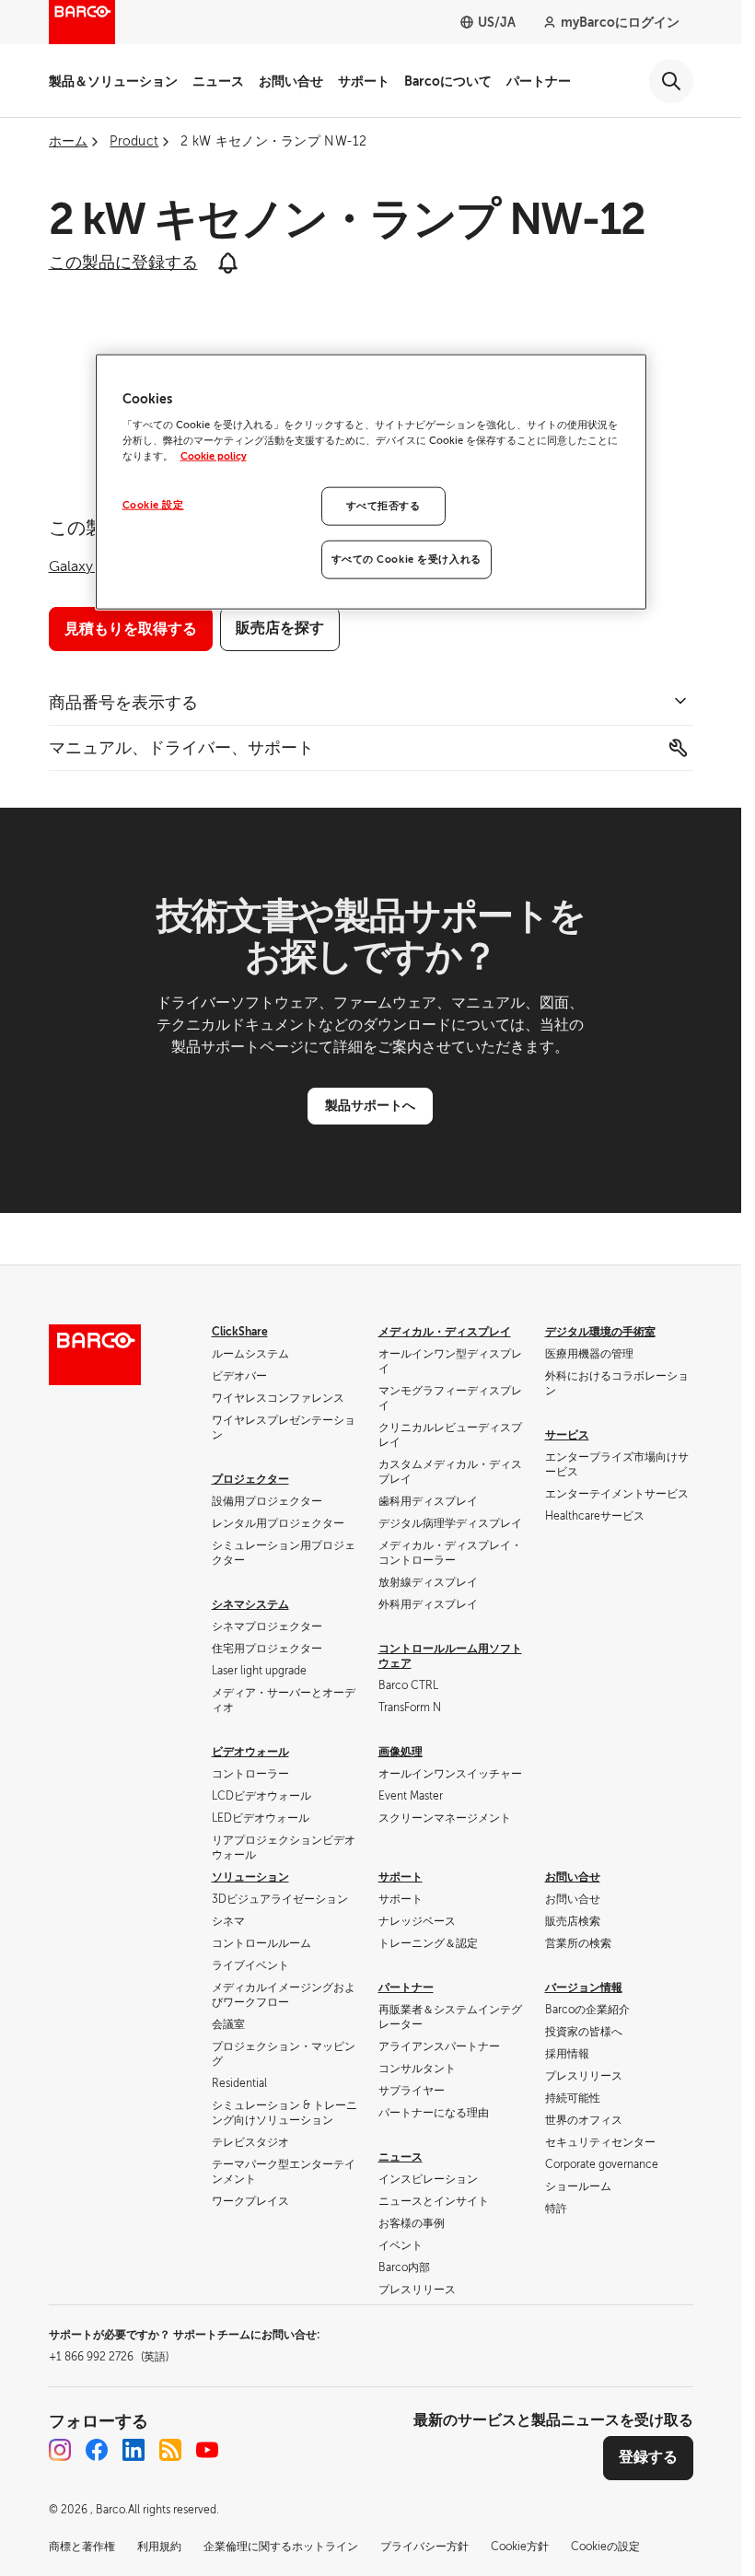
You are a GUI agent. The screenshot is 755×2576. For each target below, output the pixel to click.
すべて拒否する (383, 506)
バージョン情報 (584, 1987)
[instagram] (60, 2450)
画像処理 (401, 1752)
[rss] (170, 2450)
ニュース (218, 81)
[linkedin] (134, 2450)
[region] (371, 482)
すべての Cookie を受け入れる (407, 559)
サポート (364, 81)
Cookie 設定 (153, 505)
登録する (648, 2457)
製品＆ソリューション (113, 81)
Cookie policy (214, 456)
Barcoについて (448, 81)
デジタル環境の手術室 (600, 1332)
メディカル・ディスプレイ (445, 1332)
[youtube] (207, 2450)
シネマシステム (250, 1604)
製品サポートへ (370, 1105)
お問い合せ (291, 81)
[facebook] (97, 2450)
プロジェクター (250, 1479)
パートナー (539, 81)
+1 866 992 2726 (109, 2357)
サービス (567, 1435)
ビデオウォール (250, 1752)
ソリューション (250, 1877)
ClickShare (240, 1332)
